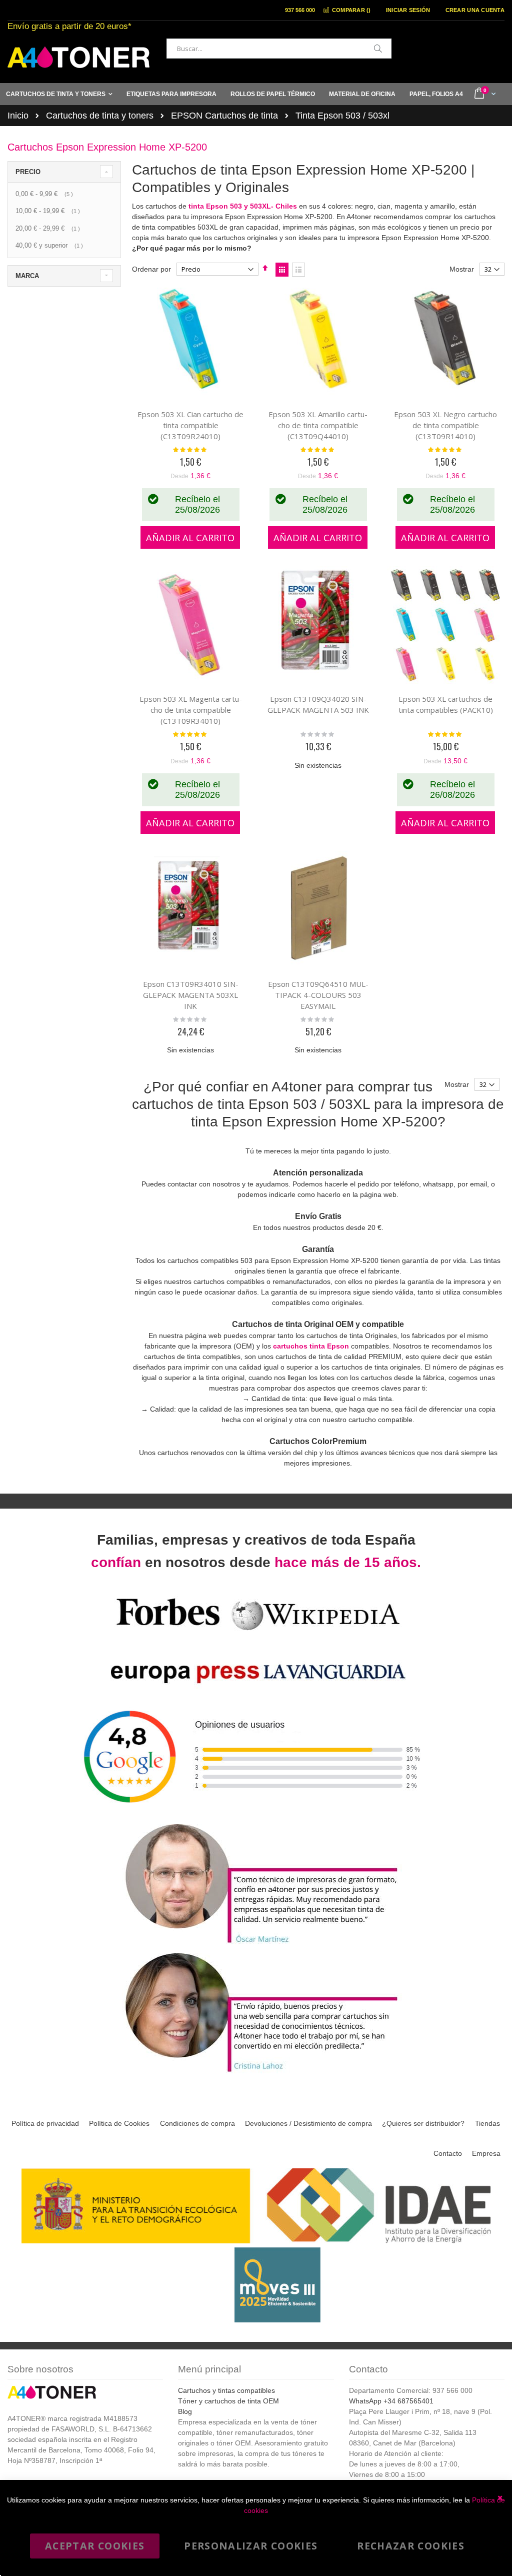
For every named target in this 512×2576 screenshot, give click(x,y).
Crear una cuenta (475, 10)
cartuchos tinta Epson (311, 1346)
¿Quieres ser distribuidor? (423, 2123)
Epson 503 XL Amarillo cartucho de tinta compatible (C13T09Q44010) (318, 425)
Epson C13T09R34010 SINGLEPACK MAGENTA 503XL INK (191, 995)
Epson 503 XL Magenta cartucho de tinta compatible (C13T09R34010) (191, 710)
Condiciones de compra (197, 2123)
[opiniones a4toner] (256, 1945)
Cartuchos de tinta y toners (100, 116)
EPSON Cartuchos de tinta (224, 116)
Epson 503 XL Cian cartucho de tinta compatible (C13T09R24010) (190, 425)
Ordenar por (151, 269)
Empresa (486, 2153)
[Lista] (298, 270)
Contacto (448, 2153)
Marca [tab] (27, 276)
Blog (185, 2411)
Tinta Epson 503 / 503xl (342, 116)
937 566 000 (300, 10)
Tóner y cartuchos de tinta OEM (228, 2401)
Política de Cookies (119, 2123)
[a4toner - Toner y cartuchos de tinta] (78, 57)
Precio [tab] (28, 172)
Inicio (18, 116)
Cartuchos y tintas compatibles (226, 2390)
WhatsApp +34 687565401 (391, 2401)
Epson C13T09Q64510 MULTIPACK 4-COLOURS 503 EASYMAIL (318, 995)
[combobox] (279, 49)
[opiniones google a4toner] (256, 1815)
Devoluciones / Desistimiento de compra (308, 2123)
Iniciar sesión (408, 10)
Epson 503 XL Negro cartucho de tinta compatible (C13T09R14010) (445, 425)
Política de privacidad (45, 2123)
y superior (50, 245)
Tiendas (487, 2123)
